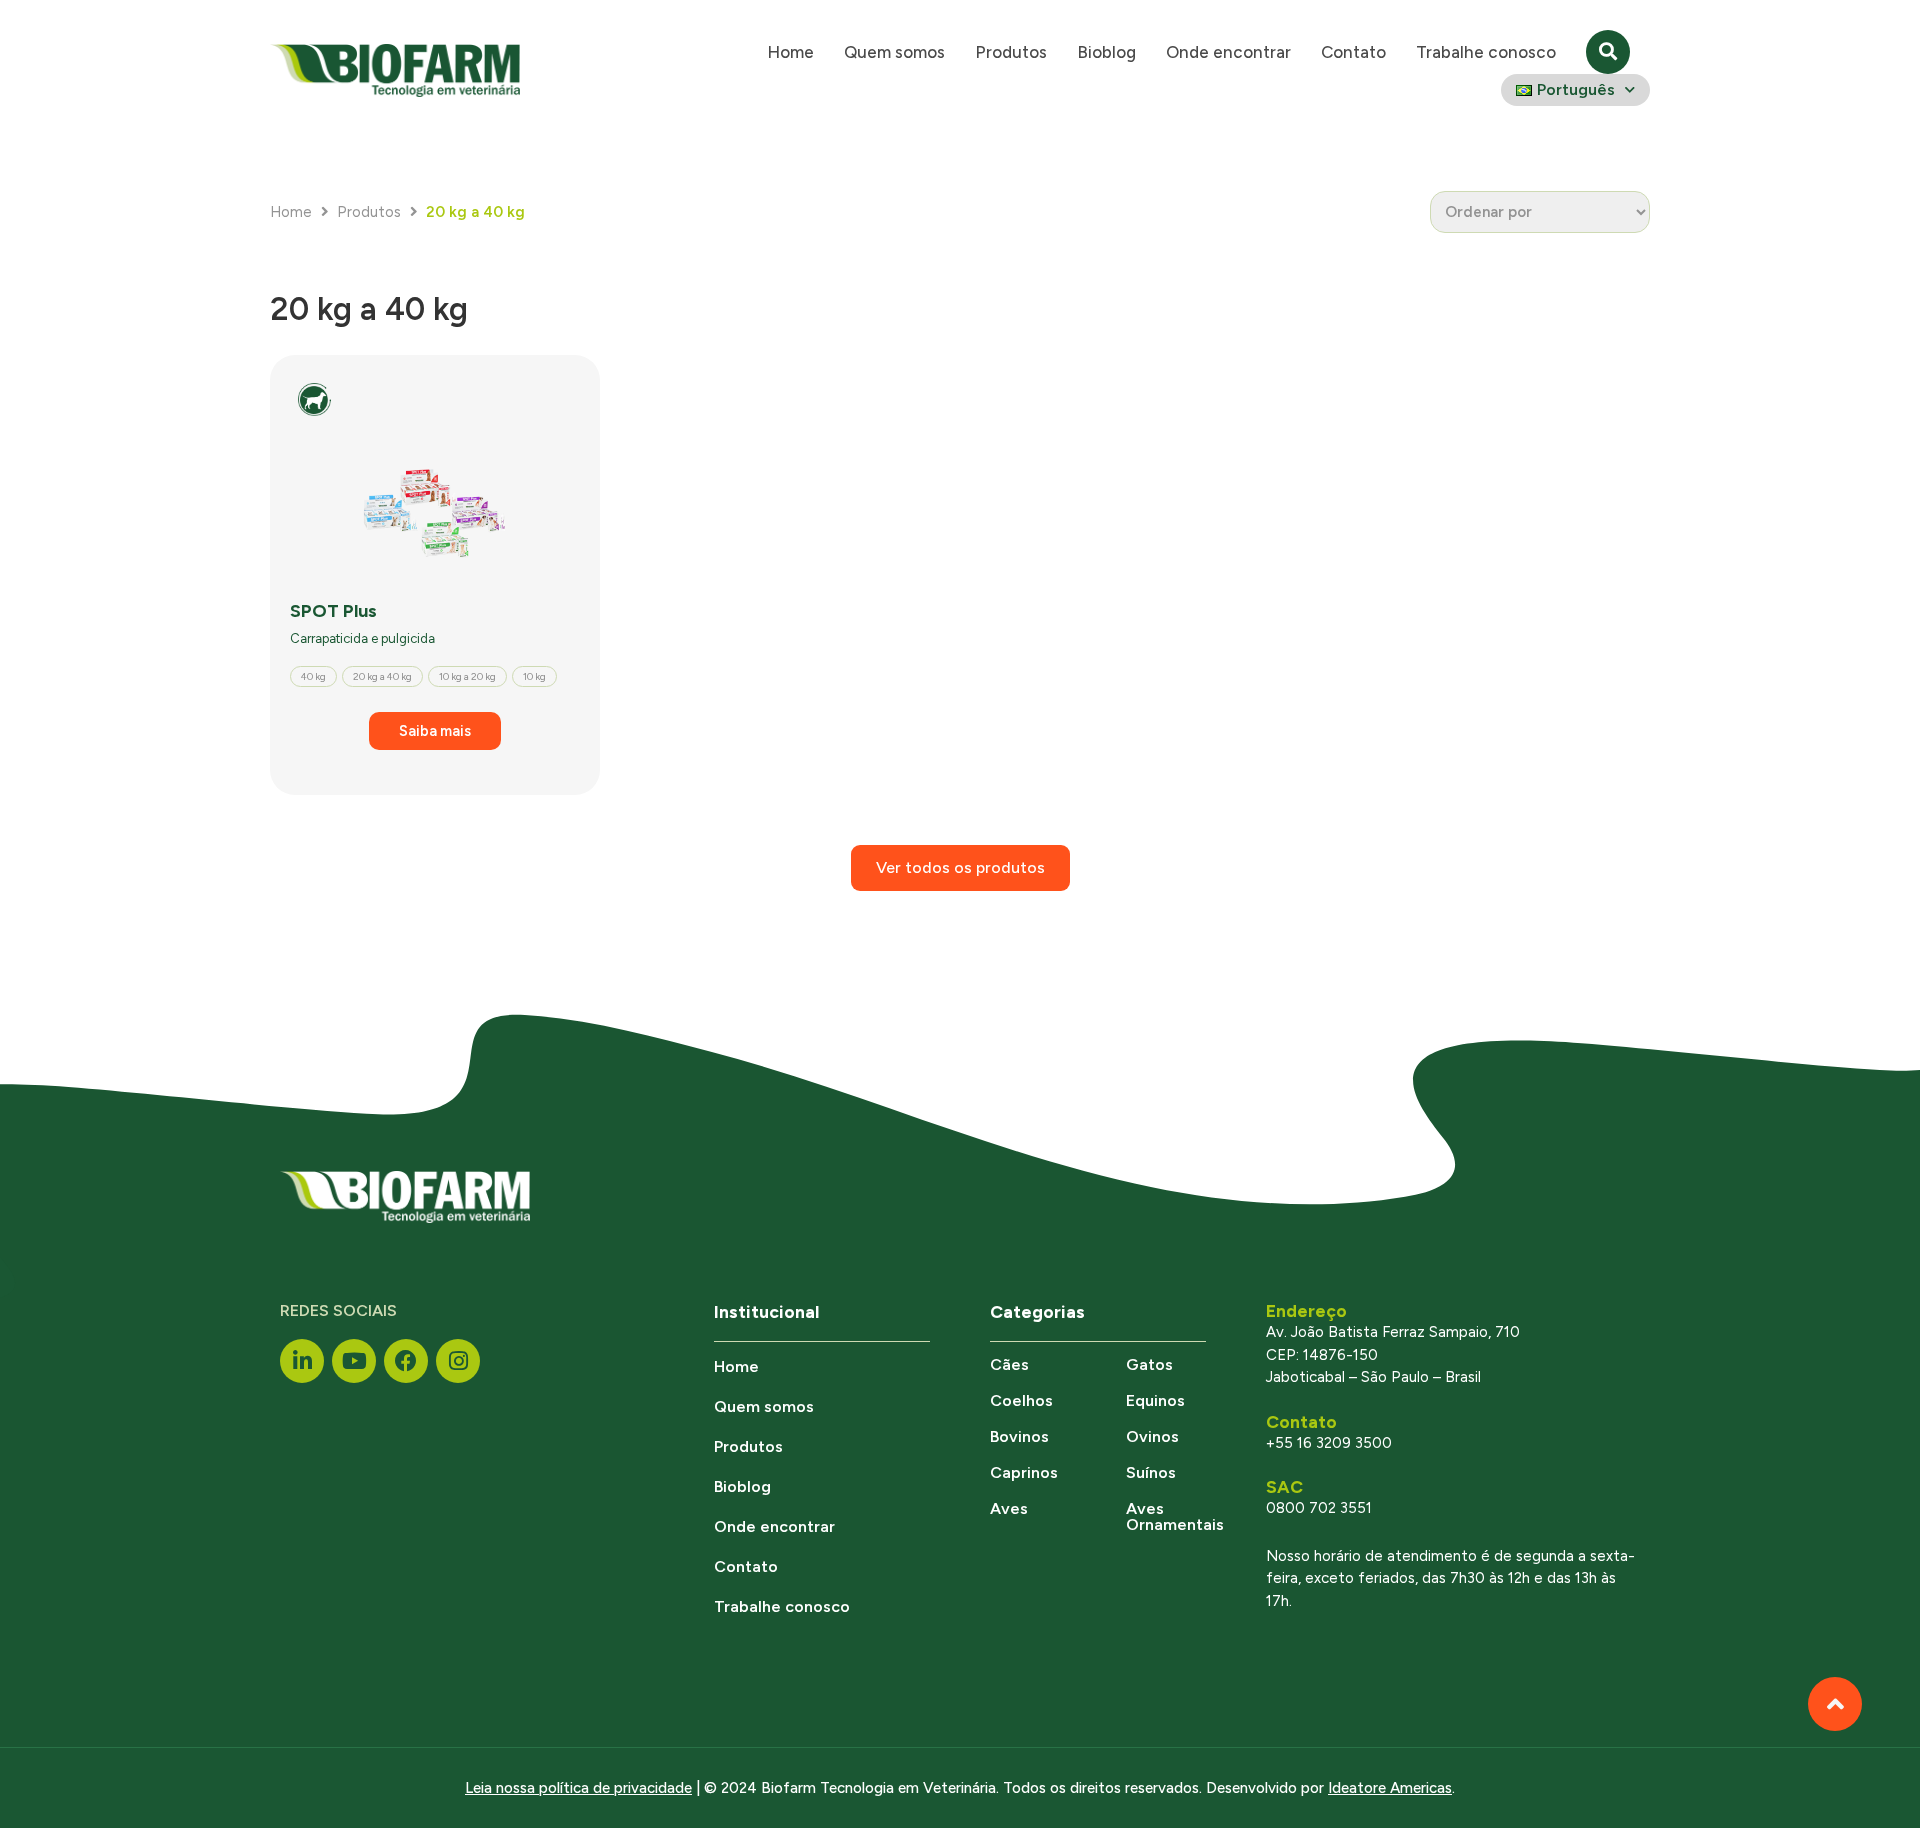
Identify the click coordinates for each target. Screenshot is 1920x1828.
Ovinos (1152, 1436)
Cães (1009, 1364)
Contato (1353, 52)
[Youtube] (354, 1361)
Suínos (1151, 1472)
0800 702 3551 (1319, 1508)
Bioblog (1106, 52)
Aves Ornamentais (1175, 1516)
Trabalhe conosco (1486, 52)
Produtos (1011, 52)
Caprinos (1024, 1472)
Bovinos (1019, 1436)
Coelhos (1021, 1400)
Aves (1009, 1508)
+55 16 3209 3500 (1329, 1443)
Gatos (1149, 1364)
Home (790, 52)
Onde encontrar (1228, 52)
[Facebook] (406, 1361)
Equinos (1155, 1400)
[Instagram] (458, 1361)
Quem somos (894, 52)
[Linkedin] (302, 1361)
